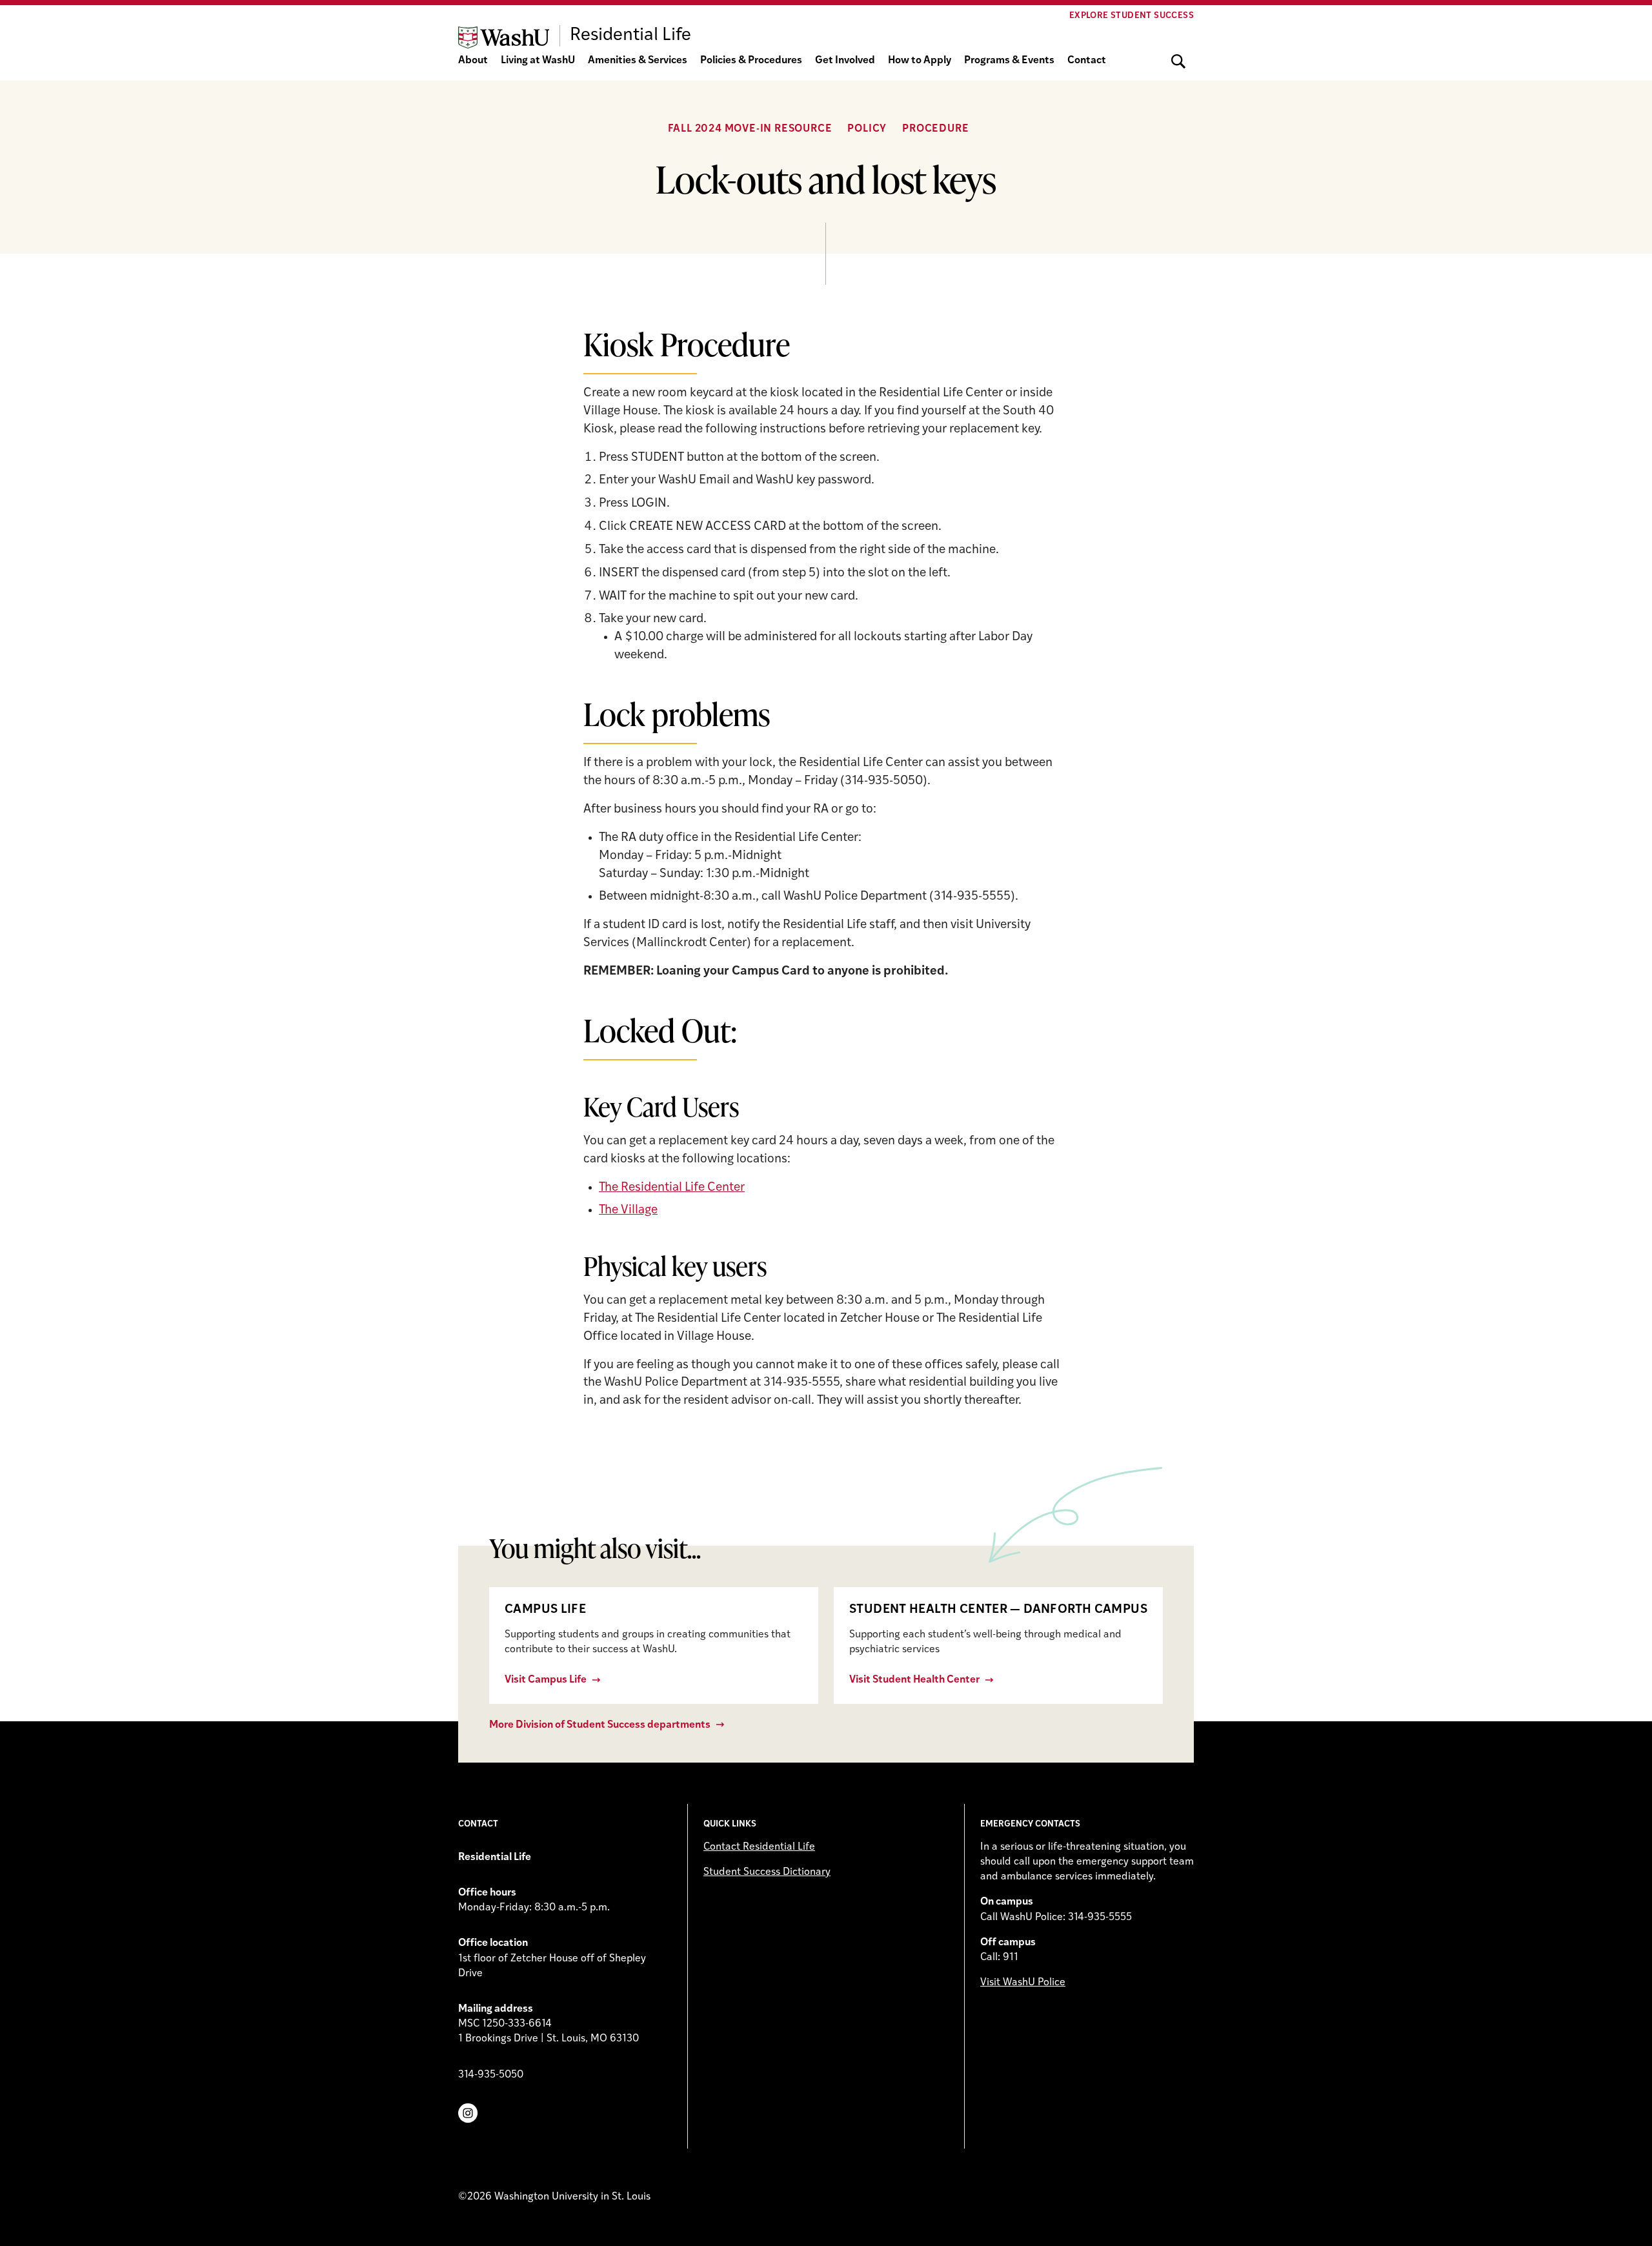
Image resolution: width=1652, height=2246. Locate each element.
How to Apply (920, 61)
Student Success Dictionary (767, 1872)
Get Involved (845, 61)
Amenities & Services (638, 61)
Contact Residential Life (759, 1847)
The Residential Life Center (672, 1188)
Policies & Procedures (751, 61)
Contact (1087, 61)
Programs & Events (1009, 61)
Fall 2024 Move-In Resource (750, 129)
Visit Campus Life (546, 1680)
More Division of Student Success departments (600, 1725)
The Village (628, 1210)
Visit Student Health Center (914, 1680)
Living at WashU (538, 61)
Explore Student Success (1132, 16)
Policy (867, 129)
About (473, 61)
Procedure (935, 129)
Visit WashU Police (1023, 1983)
